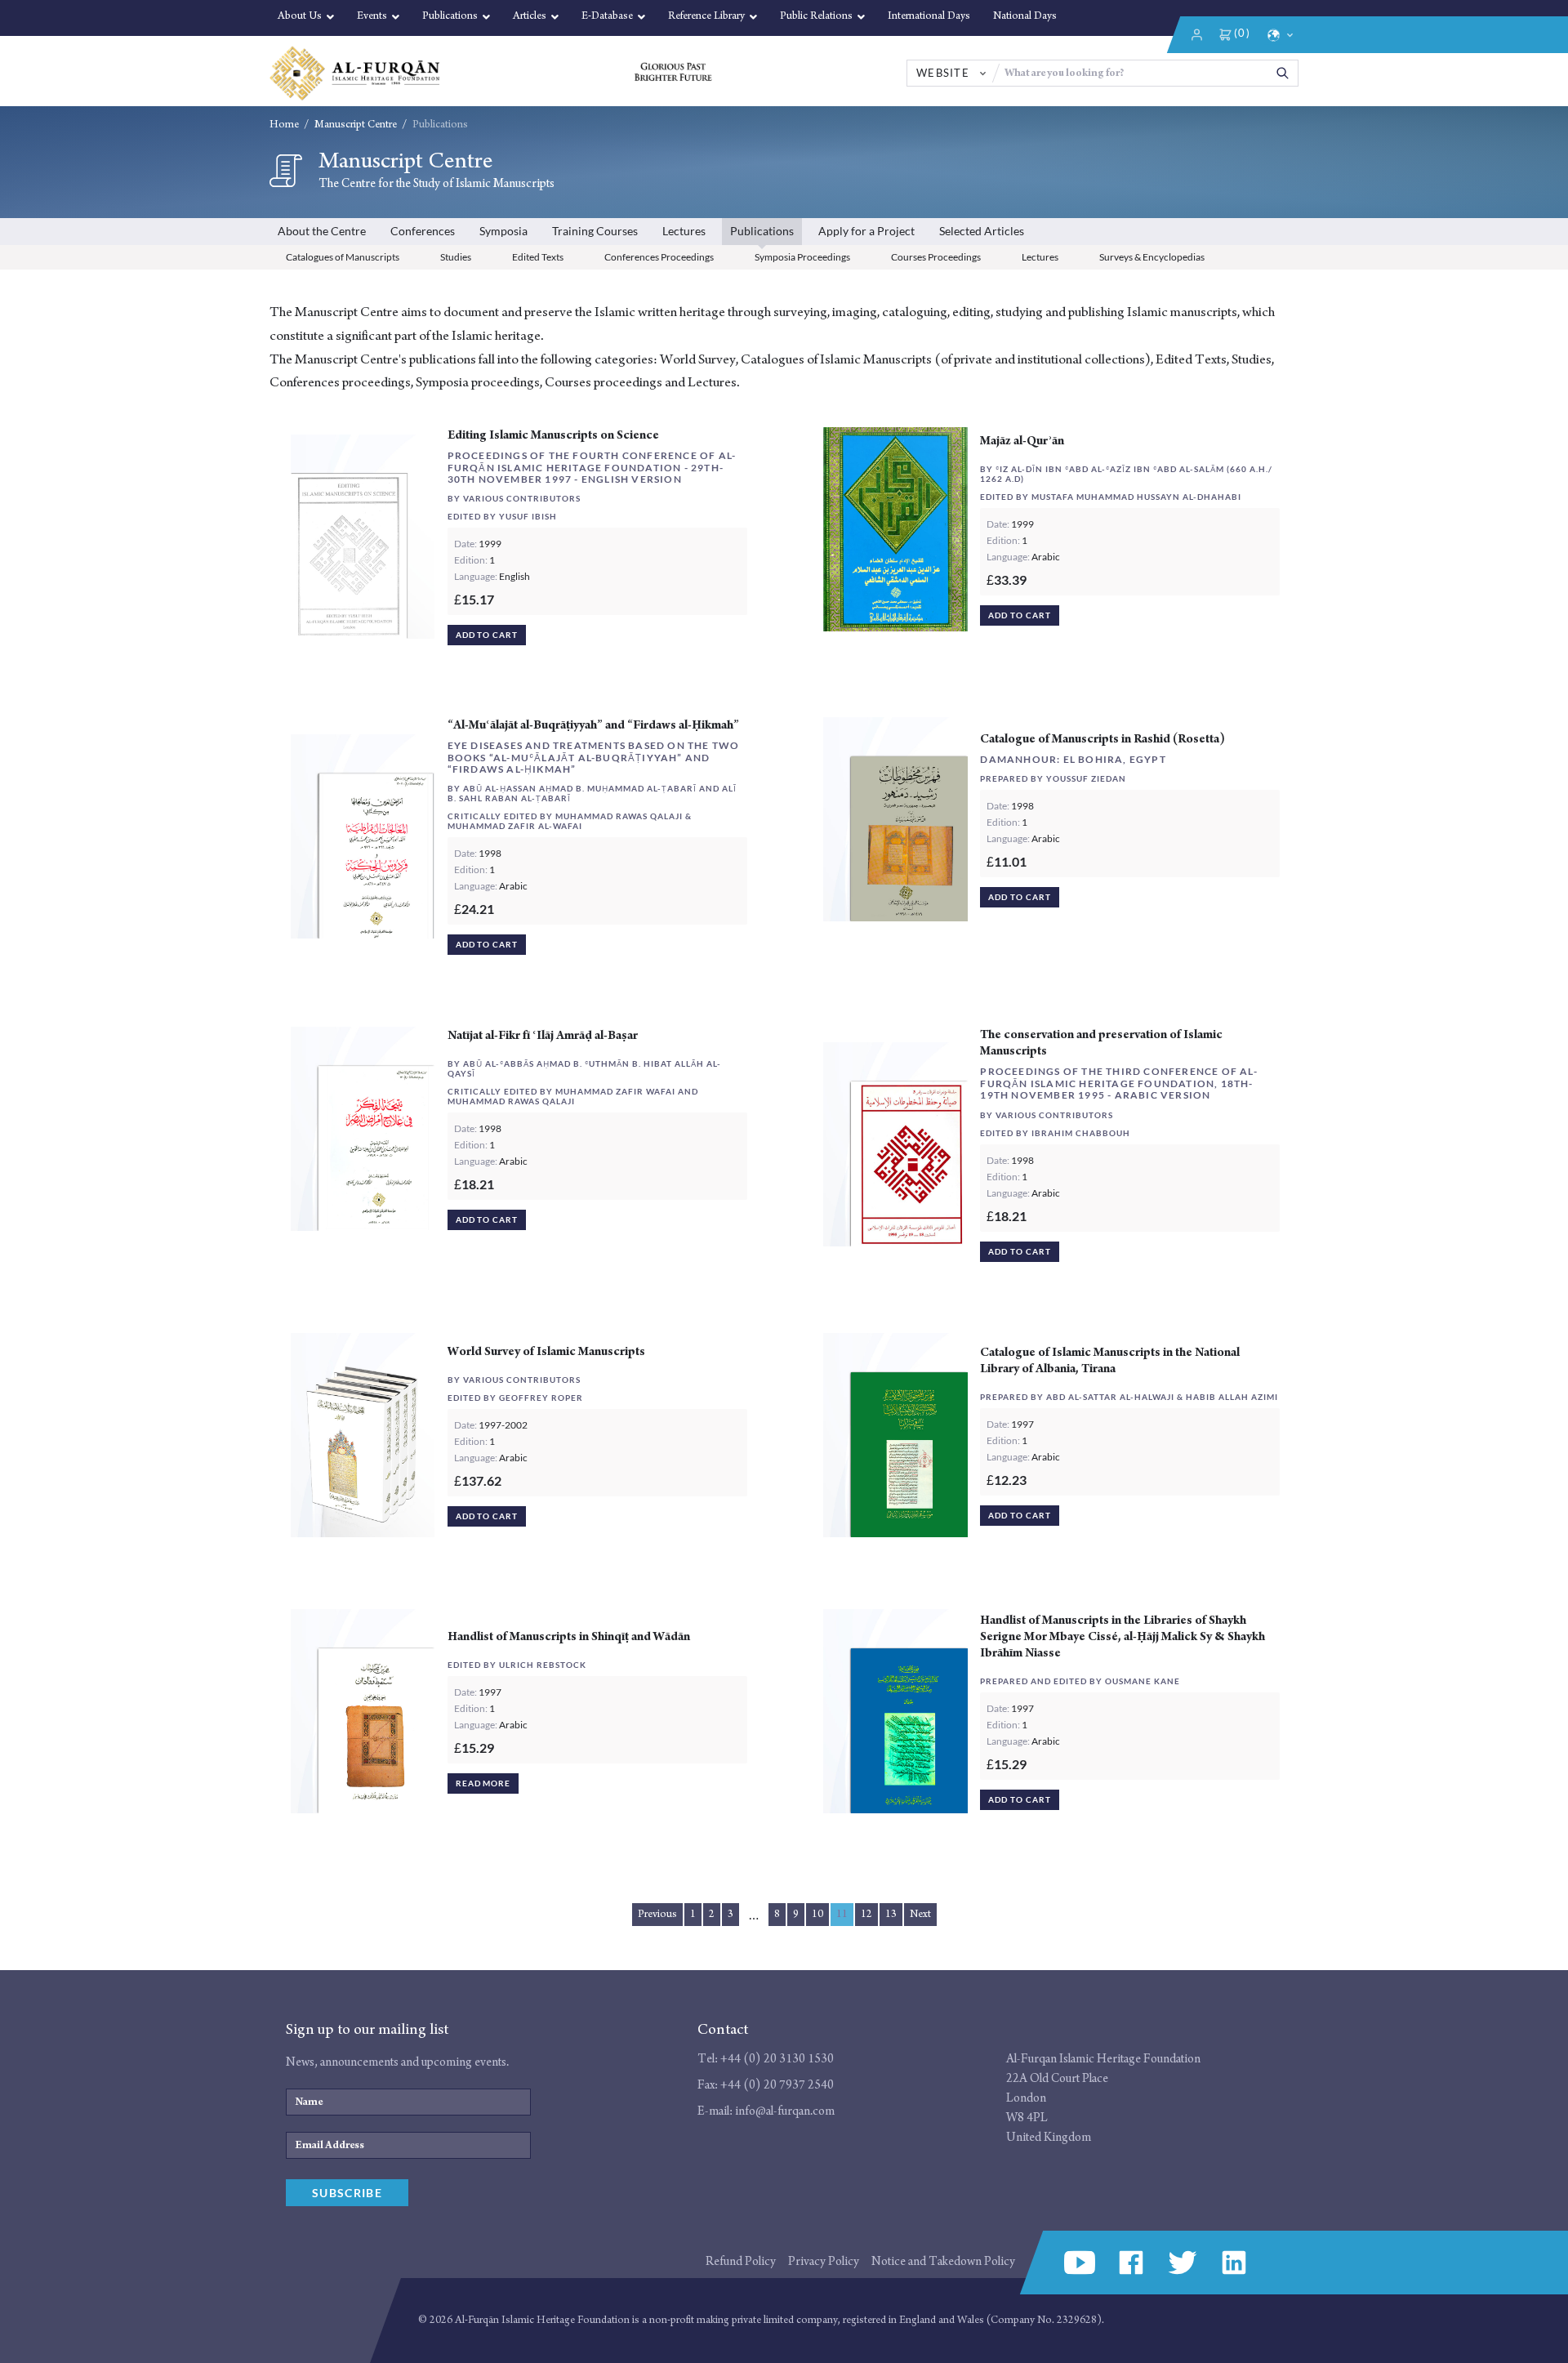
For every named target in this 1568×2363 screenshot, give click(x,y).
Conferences (423, 231)
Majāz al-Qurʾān (1022, 441)
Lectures (684, 231)
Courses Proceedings (936, 257)
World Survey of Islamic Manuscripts (546, 1351)
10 (817, 1914)
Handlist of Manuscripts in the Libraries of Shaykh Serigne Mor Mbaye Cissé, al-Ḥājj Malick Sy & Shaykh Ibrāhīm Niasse (1123, 1636)
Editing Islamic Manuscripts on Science (553, 435)
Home (284, 125)
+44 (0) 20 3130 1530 (777, 2059)
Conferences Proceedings (659, 257)
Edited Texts (538, 257)
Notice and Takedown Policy (943, 2261)
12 (866, 1914)
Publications (762, 231)
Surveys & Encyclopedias (1152, 257)
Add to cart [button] (487, 635)
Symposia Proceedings (802, 257)
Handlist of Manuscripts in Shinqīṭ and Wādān (569, 1636)
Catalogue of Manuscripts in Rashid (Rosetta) (1102, 739)
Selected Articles (982, 231)
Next (920, 1914)
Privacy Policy (824, 2261)
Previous (657, 1914)
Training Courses (595, 231)
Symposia (503, 231)
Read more (483, 1783)
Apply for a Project (866, 231)
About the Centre (322, 231)
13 (891, 1914)
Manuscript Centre (356, 125)
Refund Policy (741, 2261)
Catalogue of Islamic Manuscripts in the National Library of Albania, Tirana (1110, 1360)
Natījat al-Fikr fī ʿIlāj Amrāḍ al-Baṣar (543, 1035)
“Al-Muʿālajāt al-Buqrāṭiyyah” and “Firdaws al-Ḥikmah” (593, 725)
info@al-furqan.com (785, 2111)
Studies (456, 257)
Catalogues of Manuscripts (343, 257)
